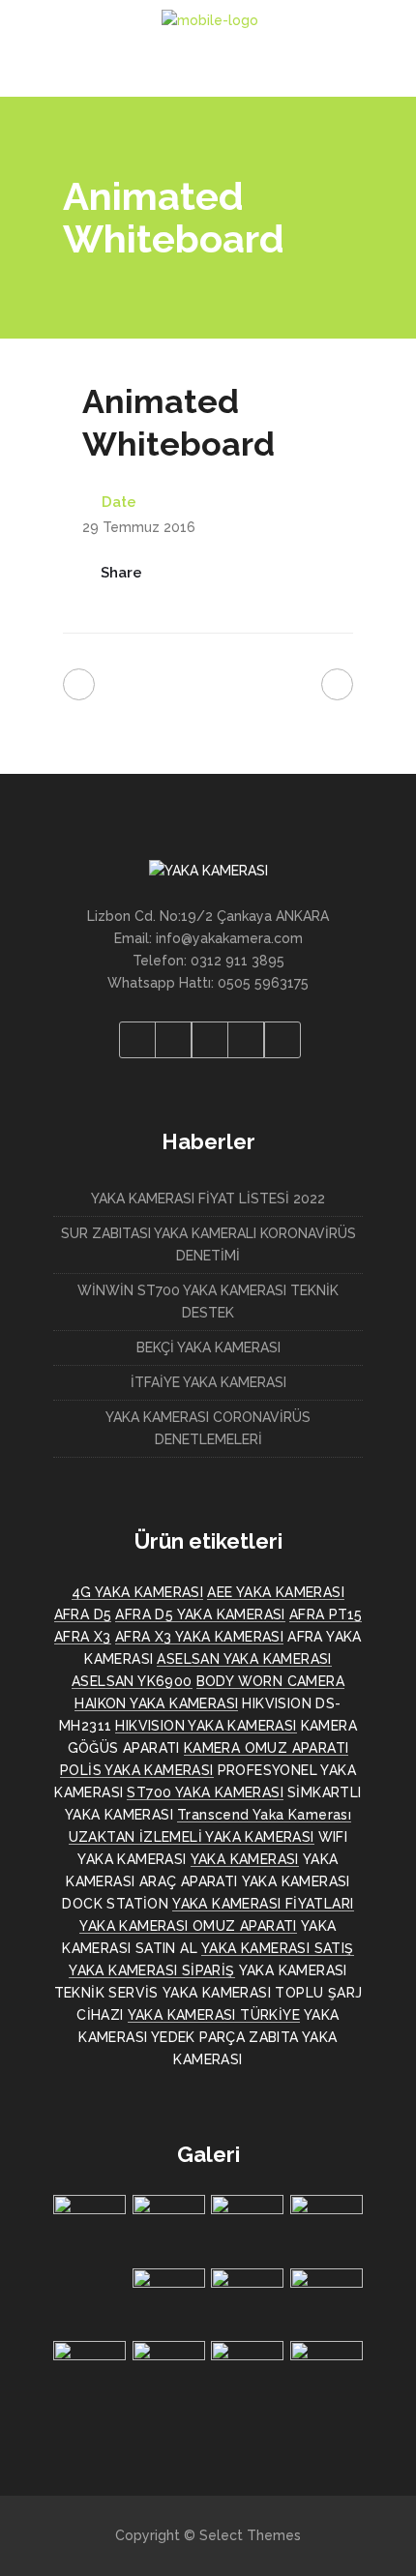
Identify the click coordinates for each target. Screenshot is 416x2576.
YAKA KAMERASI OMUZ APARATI (188, 1926)
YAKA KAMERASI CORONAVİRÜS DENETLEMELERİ (208, 1428)
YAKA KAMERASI (245, 1859)
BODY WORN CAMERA (270, 1681)
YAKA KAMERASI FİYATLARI (263, 1904)
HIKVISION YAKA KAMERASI (206, 1726)
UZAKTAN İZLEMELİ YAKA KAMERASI (192, 1837)
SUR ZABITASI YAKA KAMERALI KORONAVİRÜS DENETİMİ (208, 1244)
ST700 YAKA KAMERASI (205, 1792)
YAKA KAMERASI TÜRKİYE (214, 2015)
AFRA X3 (83, 1637)
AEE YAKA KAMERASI (276, 1592)
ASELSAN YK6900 (132, 1681)
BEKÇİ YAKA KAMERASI (208, 1347)
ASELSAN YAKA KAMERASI (244, 1659)
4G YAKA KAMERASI (137, 1592)
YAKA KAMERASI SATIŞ (278, 1948)
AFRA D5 (83, 1614)
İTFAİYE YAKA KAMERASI (208, 1382)
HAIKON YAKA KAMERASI (156, 1703)
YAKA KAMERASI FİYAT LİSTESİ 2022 (208, 1199)
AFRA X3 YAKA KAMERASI (199, 1637)
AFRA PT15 (326, 1614)
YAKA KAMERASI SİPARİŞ (151, 1970)
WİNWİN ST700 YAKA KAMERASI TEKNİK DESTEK (208, 1302)
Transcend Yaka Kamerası (264, 1815)
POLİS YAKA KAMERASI (137, 1770)
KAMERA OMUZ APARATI (267, 1748)
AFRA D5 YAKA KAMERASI (200, 1614)
